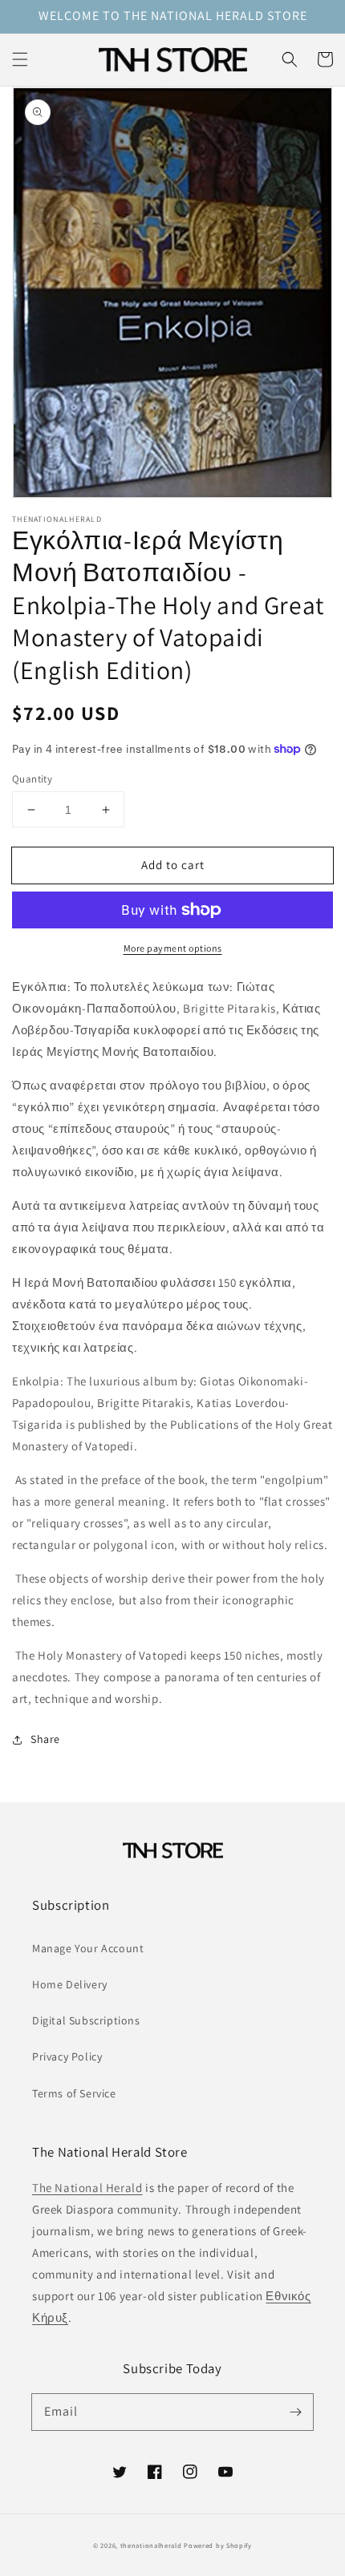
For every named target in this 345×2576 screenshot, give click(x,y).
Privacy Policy (67, 2056)
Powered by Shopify (218, 2545)
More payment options (173, 948)
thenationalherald (151, 2545)
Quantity (32, 779)
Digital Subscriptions (86, 2020)
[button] (20, 59)
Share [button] (45, 1739)
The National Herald (87, 2188)
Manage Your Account (88, 1948)
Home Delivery (70, 1984)
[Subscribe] (295, 2412)
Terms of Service (74, 2093)
